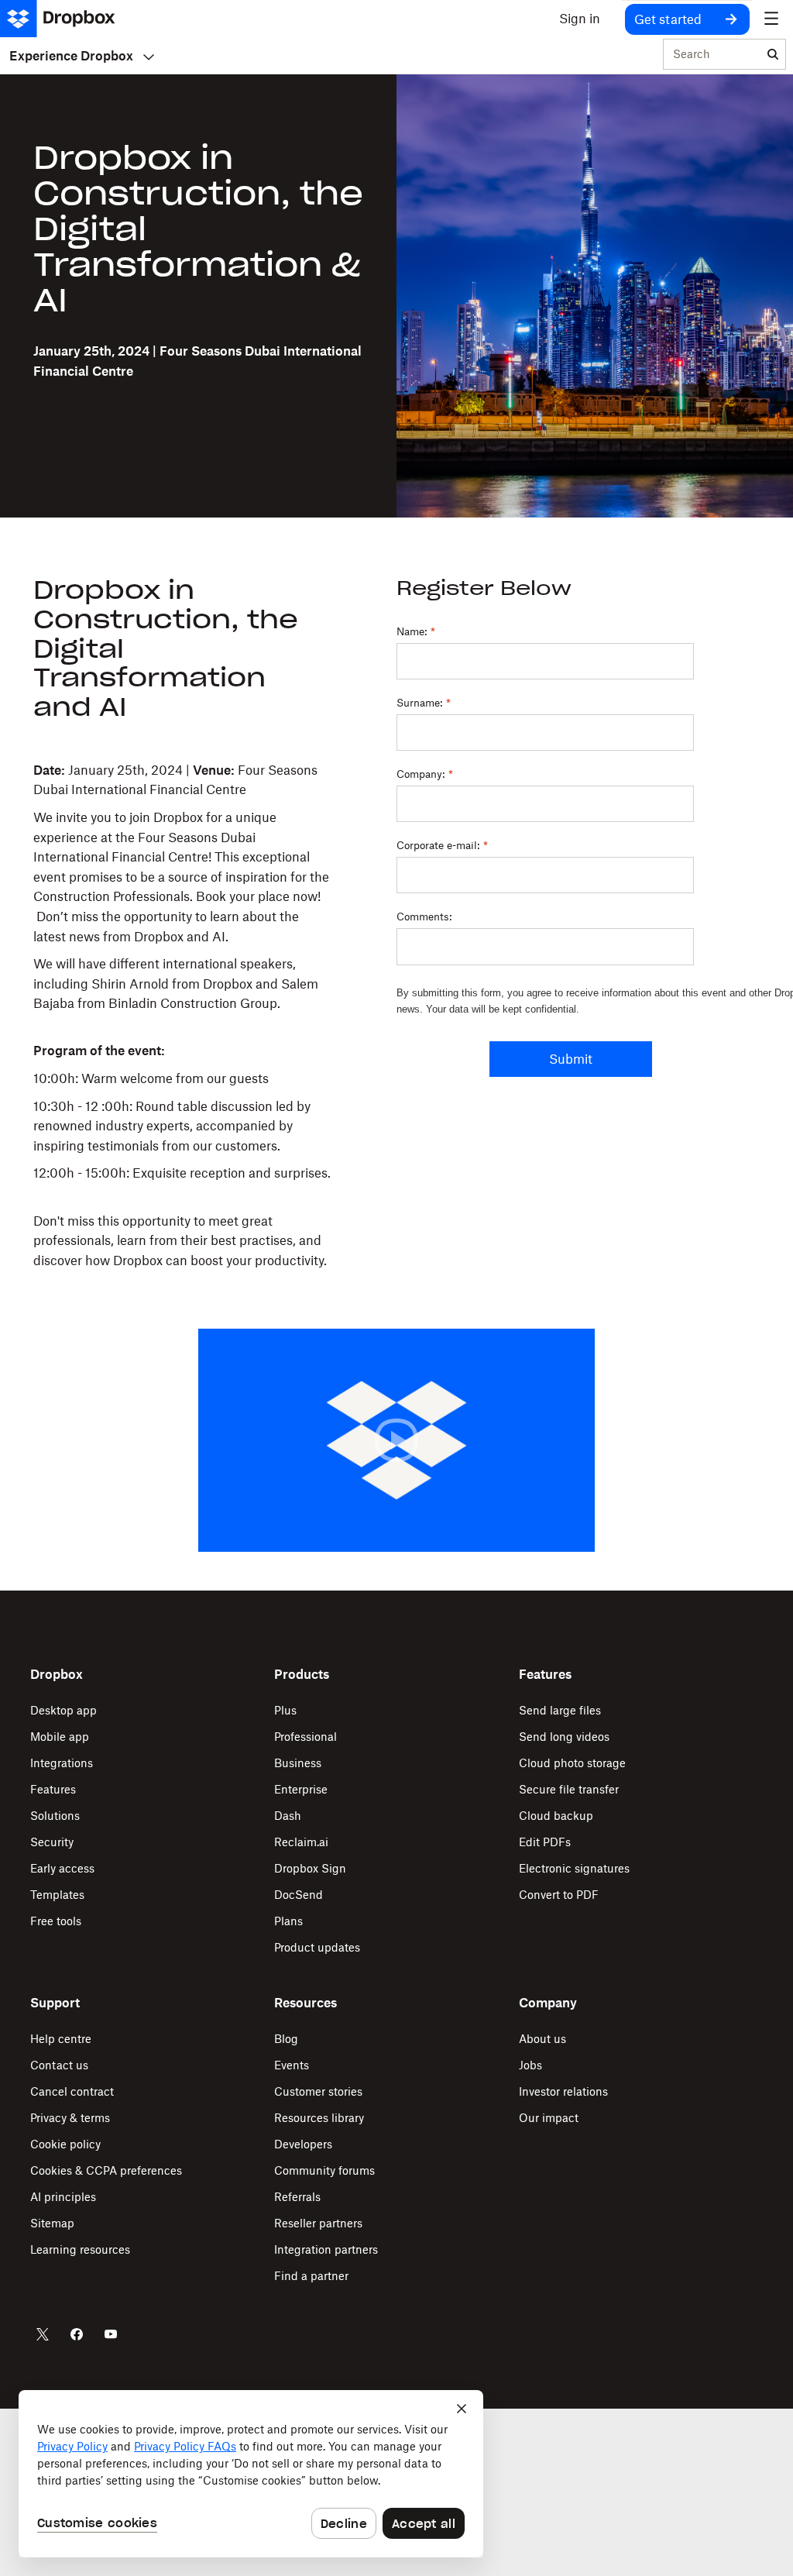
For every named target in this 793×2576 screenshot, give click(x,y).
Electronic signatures (574, 1868)
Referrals (297, 2197)
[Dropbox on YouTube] (111, 2334)
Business (298, 1763)
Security (52, 1842)
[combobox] (712, 55)
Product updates (317, 1947)
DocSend (299, 1895)
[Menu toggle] (771, 19)
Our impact (549, 2118)
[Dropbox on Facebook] (77, 2334)
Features (53, 1789)
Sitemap (52, 2223)
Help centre (61, 2039)
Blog (286, 2039)
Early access (62, 1868)
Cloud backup (556, 1816)
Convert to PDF (559, 1895)
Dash (288, 1816)
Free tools (56, 1921)
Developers (303, 2144)
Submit (571, 1059)
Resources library (319, 2118)
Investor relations (563, 2091)
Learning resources (80, 2249)
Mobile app (60, 1737)
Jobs (530, 2065)
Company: (425, 774)
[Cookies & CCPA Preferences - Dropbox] (251, 2474)
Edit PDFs (545, 1842)
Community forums (324, 2170)
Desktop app (64, 1710)
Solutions (55, 1816)
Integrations (62, 1763)
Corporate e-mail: (442, 845)
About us (542, 2039)
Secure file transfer (569, 1789)
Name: (416, 631)
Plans (288, 1921)
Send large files (560, 1710)
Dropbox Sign (310, 1868)
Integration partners (326, 2249)
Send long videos (564, 1737)
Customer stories (318, 2091)
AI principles (63, 2197)
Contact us (59, 2065)
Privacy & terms (70, 2118)
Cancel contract (72, 2091)
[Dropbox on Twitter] (43, 2334)
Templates (57, 1895)
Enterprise (301, 1789)
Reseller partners (318, 2223)
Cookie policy (65, 2144)
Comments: (424, 917)
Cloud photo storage (572, 1763)
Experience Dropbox (71, 56)
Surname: (424, 703)
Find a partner (311, 2276)
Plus (285, 1710)
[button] (182, 1016)
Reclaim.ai (301, 1842)
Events (292, 2065)
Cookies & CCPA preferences (106, 2170)
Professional (306, 1737)
